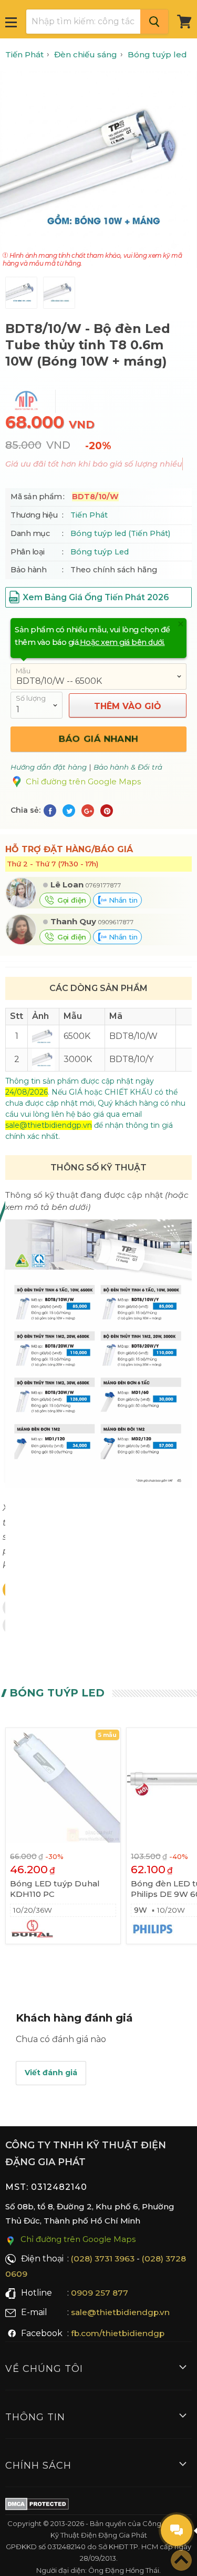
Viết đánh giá (51, 2073)
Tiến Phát (89, 515)
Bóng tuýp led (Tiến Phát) (120, 533)
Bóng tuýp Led (100, 552)
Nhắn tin (122, 900)
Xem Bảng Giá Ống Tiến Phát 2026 (96, 597)
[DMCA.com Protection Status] (37, 2506)
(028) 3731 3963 (103, 2259)
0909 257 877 (100, 2293)
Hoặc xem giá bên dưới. (122, 642)
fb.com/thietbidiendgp (118, 2333)
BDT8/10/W (133, 1036)
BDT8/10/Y (131, 1059)
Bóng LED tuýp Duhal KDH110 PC (55, 1889)
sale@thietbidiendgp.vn (120, 2312)
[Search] (154, 22)
